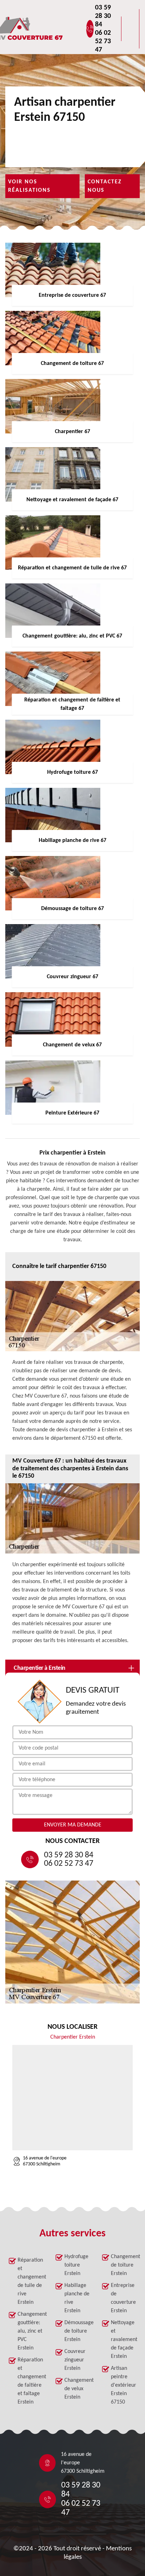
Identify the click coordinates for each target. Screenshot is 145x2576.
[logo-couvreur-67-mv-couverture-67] (51, 29)
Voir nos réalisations (29, 186)
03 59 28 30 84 (103, 16)
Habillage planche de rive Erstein (77, 2298)
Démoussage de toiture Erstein (77, 2331)
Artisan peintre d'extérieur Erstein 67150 (124, 2385)
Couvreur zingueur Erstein (75, 2360)
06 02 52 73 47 (103, 41)
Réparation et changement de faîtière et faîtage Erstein (30, 2381)
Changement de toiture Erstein (124, 2265)
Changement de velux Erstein (77, 2389)
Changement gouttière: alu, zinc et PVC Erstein (30, 2331)
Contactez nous (105, 186)
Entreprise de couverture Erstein (123, 2298)
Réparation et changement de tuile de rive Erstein (30, 2281)
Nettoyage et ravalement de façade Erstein (124, 2340)
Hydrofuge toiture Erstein (76, 2265)
